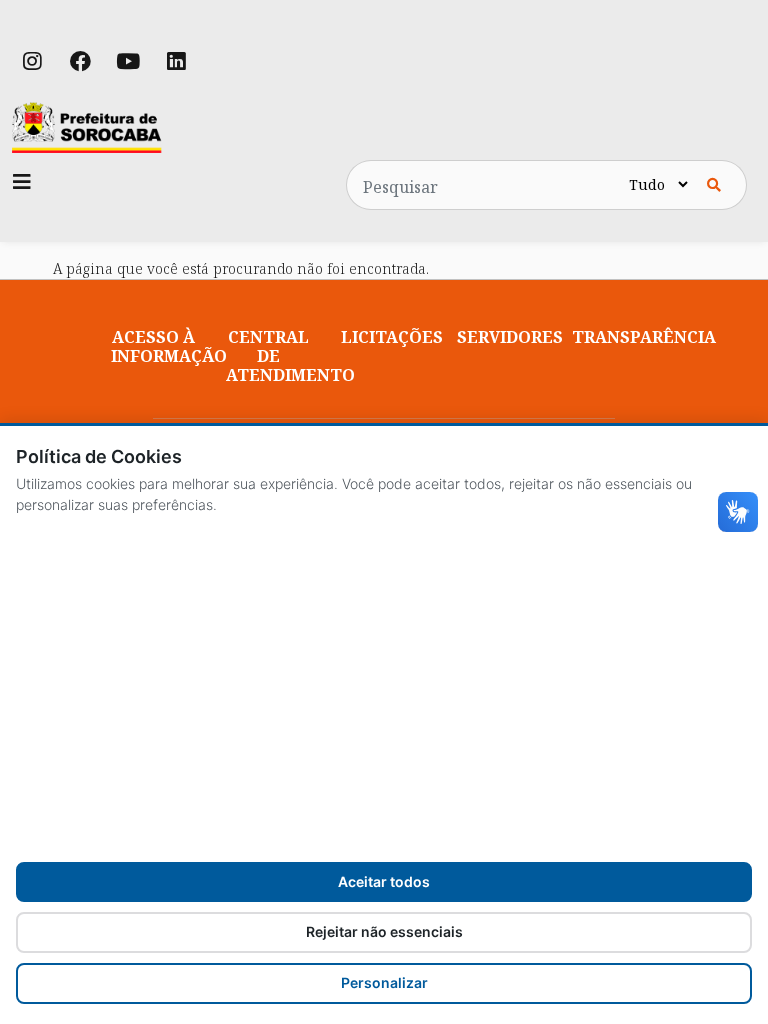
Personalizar (384, 982)
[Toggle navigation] (22, 182)
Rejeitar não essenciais (384, 931)
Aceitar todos (384, 881)
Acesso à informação (169, 346)
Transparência (644, 337)
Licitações (392, 337)
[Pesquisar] (714, 185)
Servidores (510, 337)
